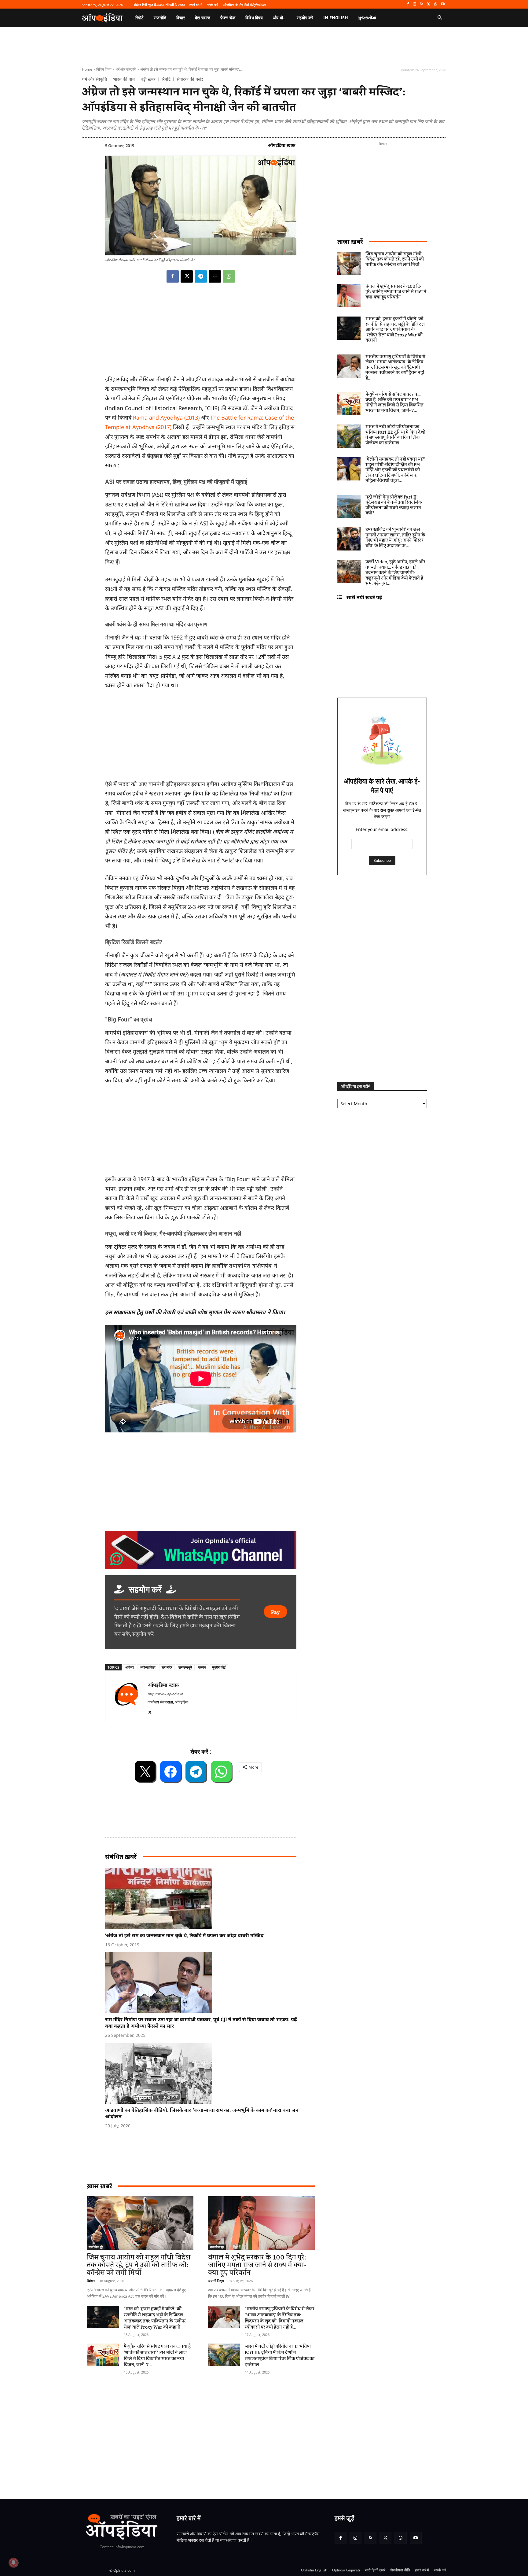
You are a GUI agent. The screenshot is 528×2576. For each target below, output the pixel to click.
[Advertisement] (235, 2426)
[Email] (215, 276)
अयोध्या (130, 1667)
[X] (429, 4)
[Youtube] (443, 4)
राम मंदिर (167, 1667)
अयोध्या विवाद (148, 1667)
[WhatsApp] (436, 4)
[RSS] (422, 4)
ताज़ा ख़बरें (350, 241)
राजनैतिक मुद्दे (96, 2247)
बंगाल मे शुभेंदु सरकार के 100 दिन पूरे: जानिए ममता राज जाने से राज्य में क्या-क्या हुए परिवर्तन (257, 2265)
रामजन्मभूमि (185, 1667)
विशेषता (91, 2281)
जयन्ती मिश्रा (216, 2281)
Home (87, 69)
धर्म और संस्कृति (126, 69)
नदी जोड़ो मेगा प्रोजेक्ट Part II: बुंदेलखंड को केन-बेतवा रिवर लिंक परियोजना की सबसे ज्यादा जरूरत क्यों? (394, 505)
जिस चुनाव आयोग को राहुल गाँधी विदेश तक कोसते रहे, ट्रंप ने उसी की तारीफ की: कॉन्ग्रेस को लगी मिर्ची (139, 2265)
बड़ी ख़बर (148, 79)
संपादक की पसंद (190, 79)
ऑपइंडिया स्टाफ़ (282, 145)
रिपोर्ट (166, 79)
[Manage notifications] (13, 2563)
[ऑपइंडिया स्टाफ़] (127, 1698)
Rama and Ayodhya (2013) (166, 417)
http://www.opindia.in (165, 1694)
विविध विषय (104, 69)
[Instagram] (415, 4)
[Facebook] (408, 4)
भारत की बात (124, 79)
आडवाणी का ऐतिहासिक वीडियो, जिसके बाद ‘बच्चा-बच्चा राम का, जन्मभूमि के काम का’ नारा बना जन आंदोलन (202, 2113)
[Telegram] (201, 276)
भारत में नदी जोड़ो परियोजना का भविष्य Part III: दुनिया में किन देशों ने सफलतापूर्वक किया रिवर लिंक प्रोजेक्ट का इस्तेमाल (280, 2356)
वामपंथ (202, 1667)
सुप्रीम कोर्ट (219, 1667)
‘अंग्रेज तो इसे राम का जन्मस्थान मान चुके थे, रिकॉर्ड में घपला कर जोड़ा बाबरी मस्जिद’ (185, 1935)
